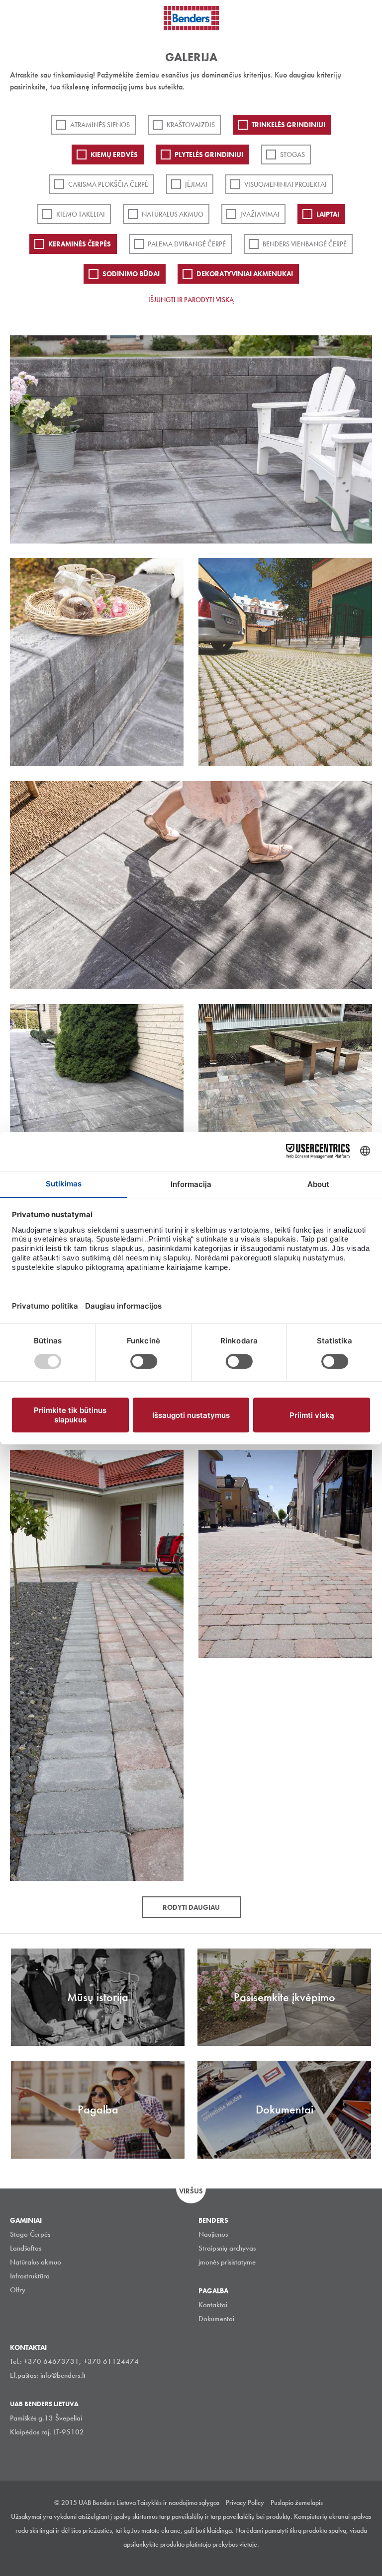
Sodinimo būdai (131, 274)
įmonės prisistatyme (227, 2262)
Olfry (18, 2290)
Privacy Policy (245, 2502)
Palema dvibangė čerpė (187, 244)
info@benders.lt (63, 2375)
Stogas (292, 155)
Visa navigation (20, 19)
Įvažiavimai (260, 214)
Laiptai (328, 214)
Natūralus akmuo (173, 214)
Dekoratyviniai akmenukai (245, 274)
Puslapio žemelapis (297, 2502)
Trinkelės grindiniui (288, 125)
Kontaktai (213, 2305)
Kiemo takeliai (81, 214)
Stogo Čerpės (30, 2234)
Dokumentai (216, 2319)
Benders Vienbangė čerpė (305, 244)
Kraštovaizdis (191, 125)
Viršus (191, 2191)
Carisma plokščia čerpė (108, 184)
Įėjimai (196, 184)
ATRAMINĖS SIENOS (100, 125)
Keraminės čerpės (80, 244)
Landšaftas (26, 2248)
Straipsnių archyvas (227, 2248)
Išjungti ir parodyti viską (191, 300)
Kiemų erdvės (114, 155)
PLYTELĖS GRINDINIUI (209, 155)
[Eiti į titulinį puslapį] (191, 18)
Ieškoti (367, 17)
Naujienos (213, 2234)
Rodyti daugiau (191, 1907)
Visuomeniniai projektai (286, 184)
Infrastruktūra (30, 2276)
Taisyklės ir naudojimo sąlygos (178, 2502)
